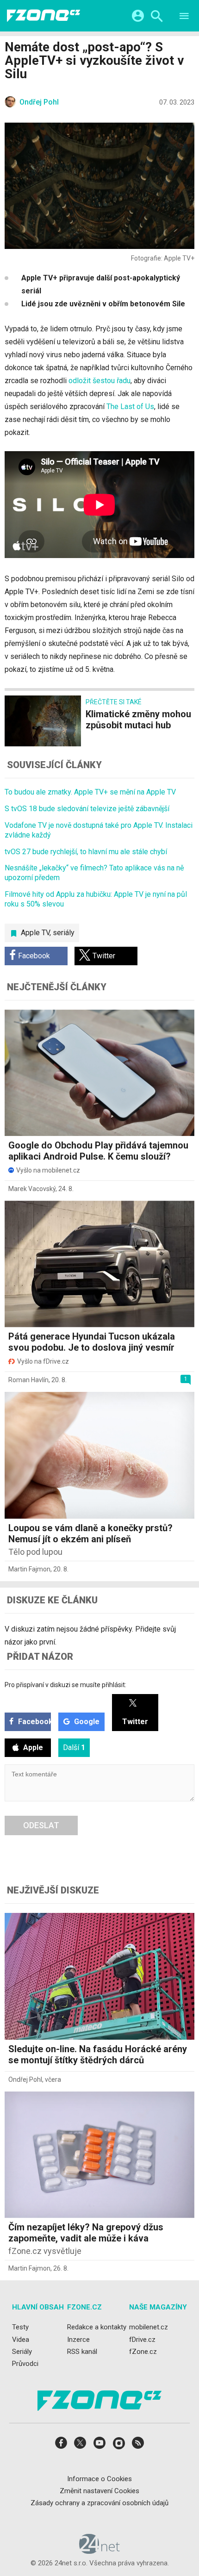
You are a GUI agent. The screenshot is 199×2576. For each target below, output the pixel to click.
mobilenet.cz (149, 2328)
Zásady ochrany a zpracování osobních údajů (99, 2503)
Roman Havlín (28, 1380)
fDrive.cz (142, 2340)
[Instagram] (119, 2446)
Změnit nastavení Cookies (99, 2491)
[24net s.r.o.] (100, 2551)
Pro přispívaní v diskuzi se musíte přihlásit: (65, 1685)
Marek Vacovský (32, 1189)
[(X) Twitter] (80, 2446)
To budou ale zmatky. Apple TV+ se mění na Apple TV (90, 792)
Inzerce (78, 2340)
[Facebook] (61, 2446)
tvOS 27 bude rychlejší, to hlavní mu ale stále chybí (86, 852)
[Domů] (44, 16)
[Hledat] (157, 17)
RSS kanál (82, 2352)
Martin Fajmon (29, 1569)
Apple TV (35, 933)
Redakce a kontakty (97, 2328)
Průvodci (25, 2364)
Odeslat (41, 1825)
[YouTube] (99, 2446)
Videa (21, 2340)
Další (74, 1747)
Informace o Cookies (99, 2479)
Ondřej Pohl (25, 2079)
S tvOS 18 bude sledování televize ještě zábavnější (87, 809)
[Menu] (184, 17)
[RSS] (138, 2446)
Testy (20, 2328)
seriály (64, 933)
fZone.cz (143, 2352)
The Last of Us (130, 407)
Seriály (22, 2352)
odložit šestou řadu (99, 381)
